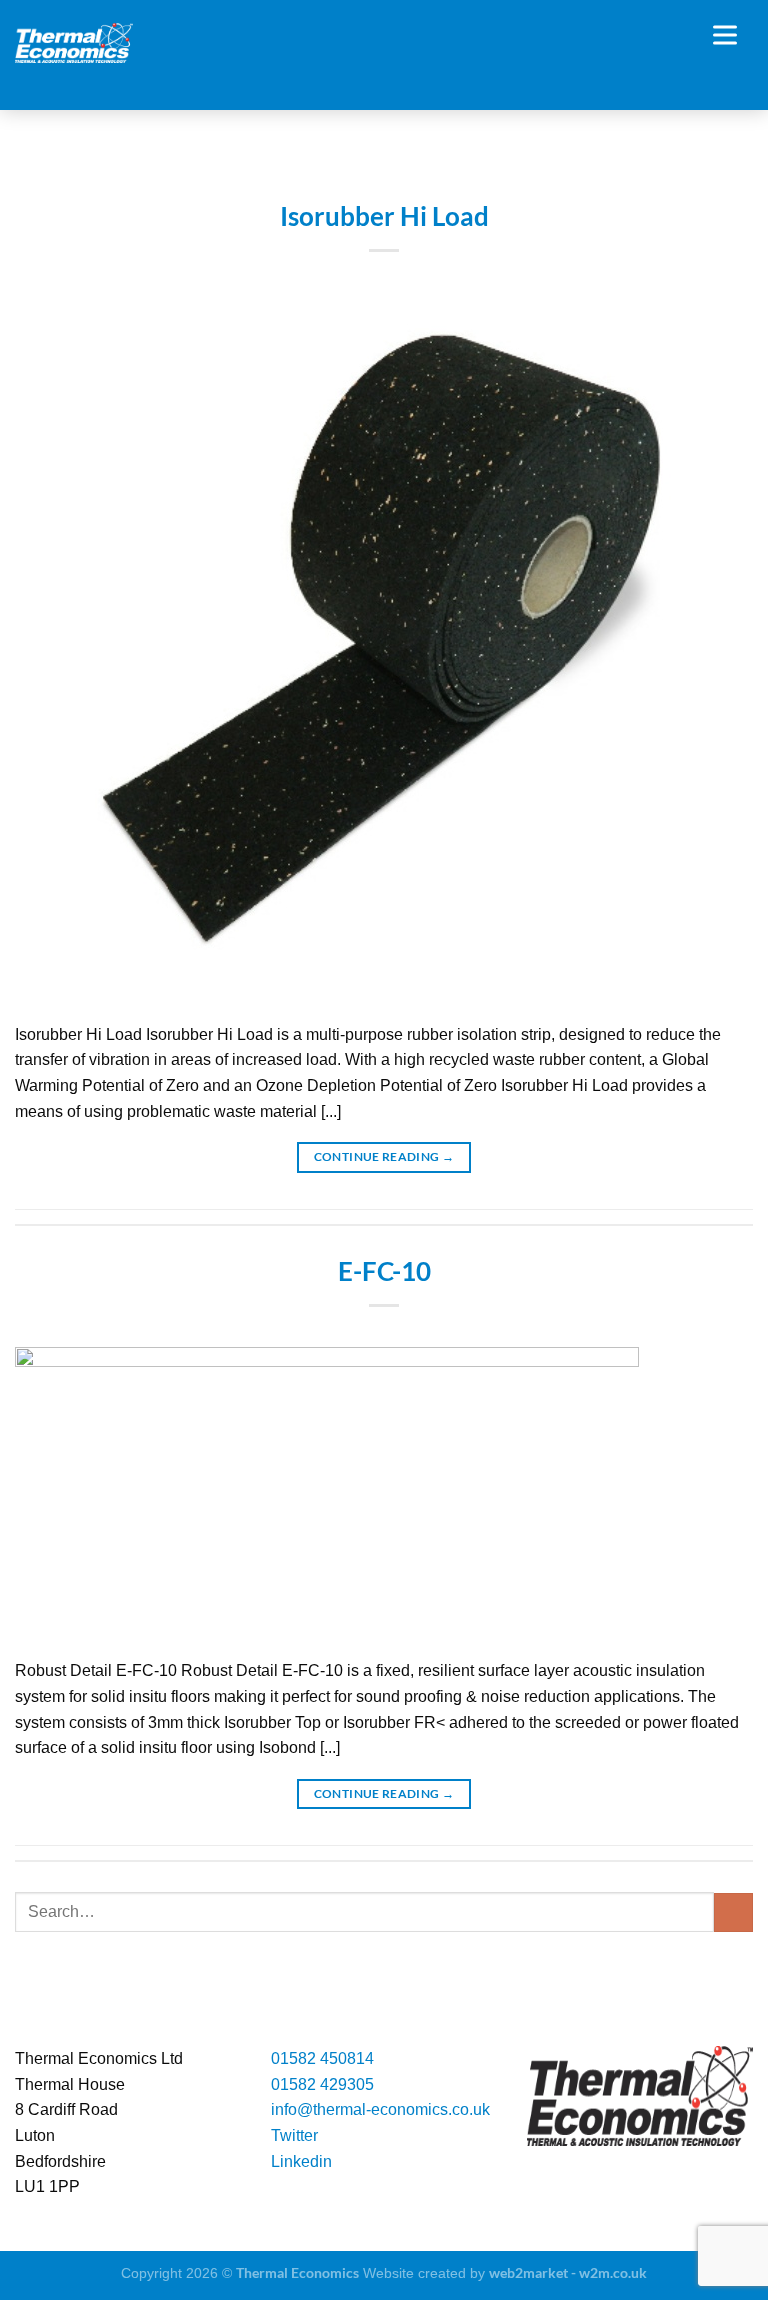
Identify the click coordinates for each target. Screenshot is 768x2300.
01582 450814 (322, 2058)
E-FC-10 (384, 1271)
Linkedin (301, 2161)
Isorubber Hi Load (384, 216)
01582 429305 (322, 2084)
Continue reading (384, 1156)
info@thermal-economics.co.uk (380, 2109)
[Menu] (733, 35)
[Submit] (733, 1912)
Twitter (294, 2135)
